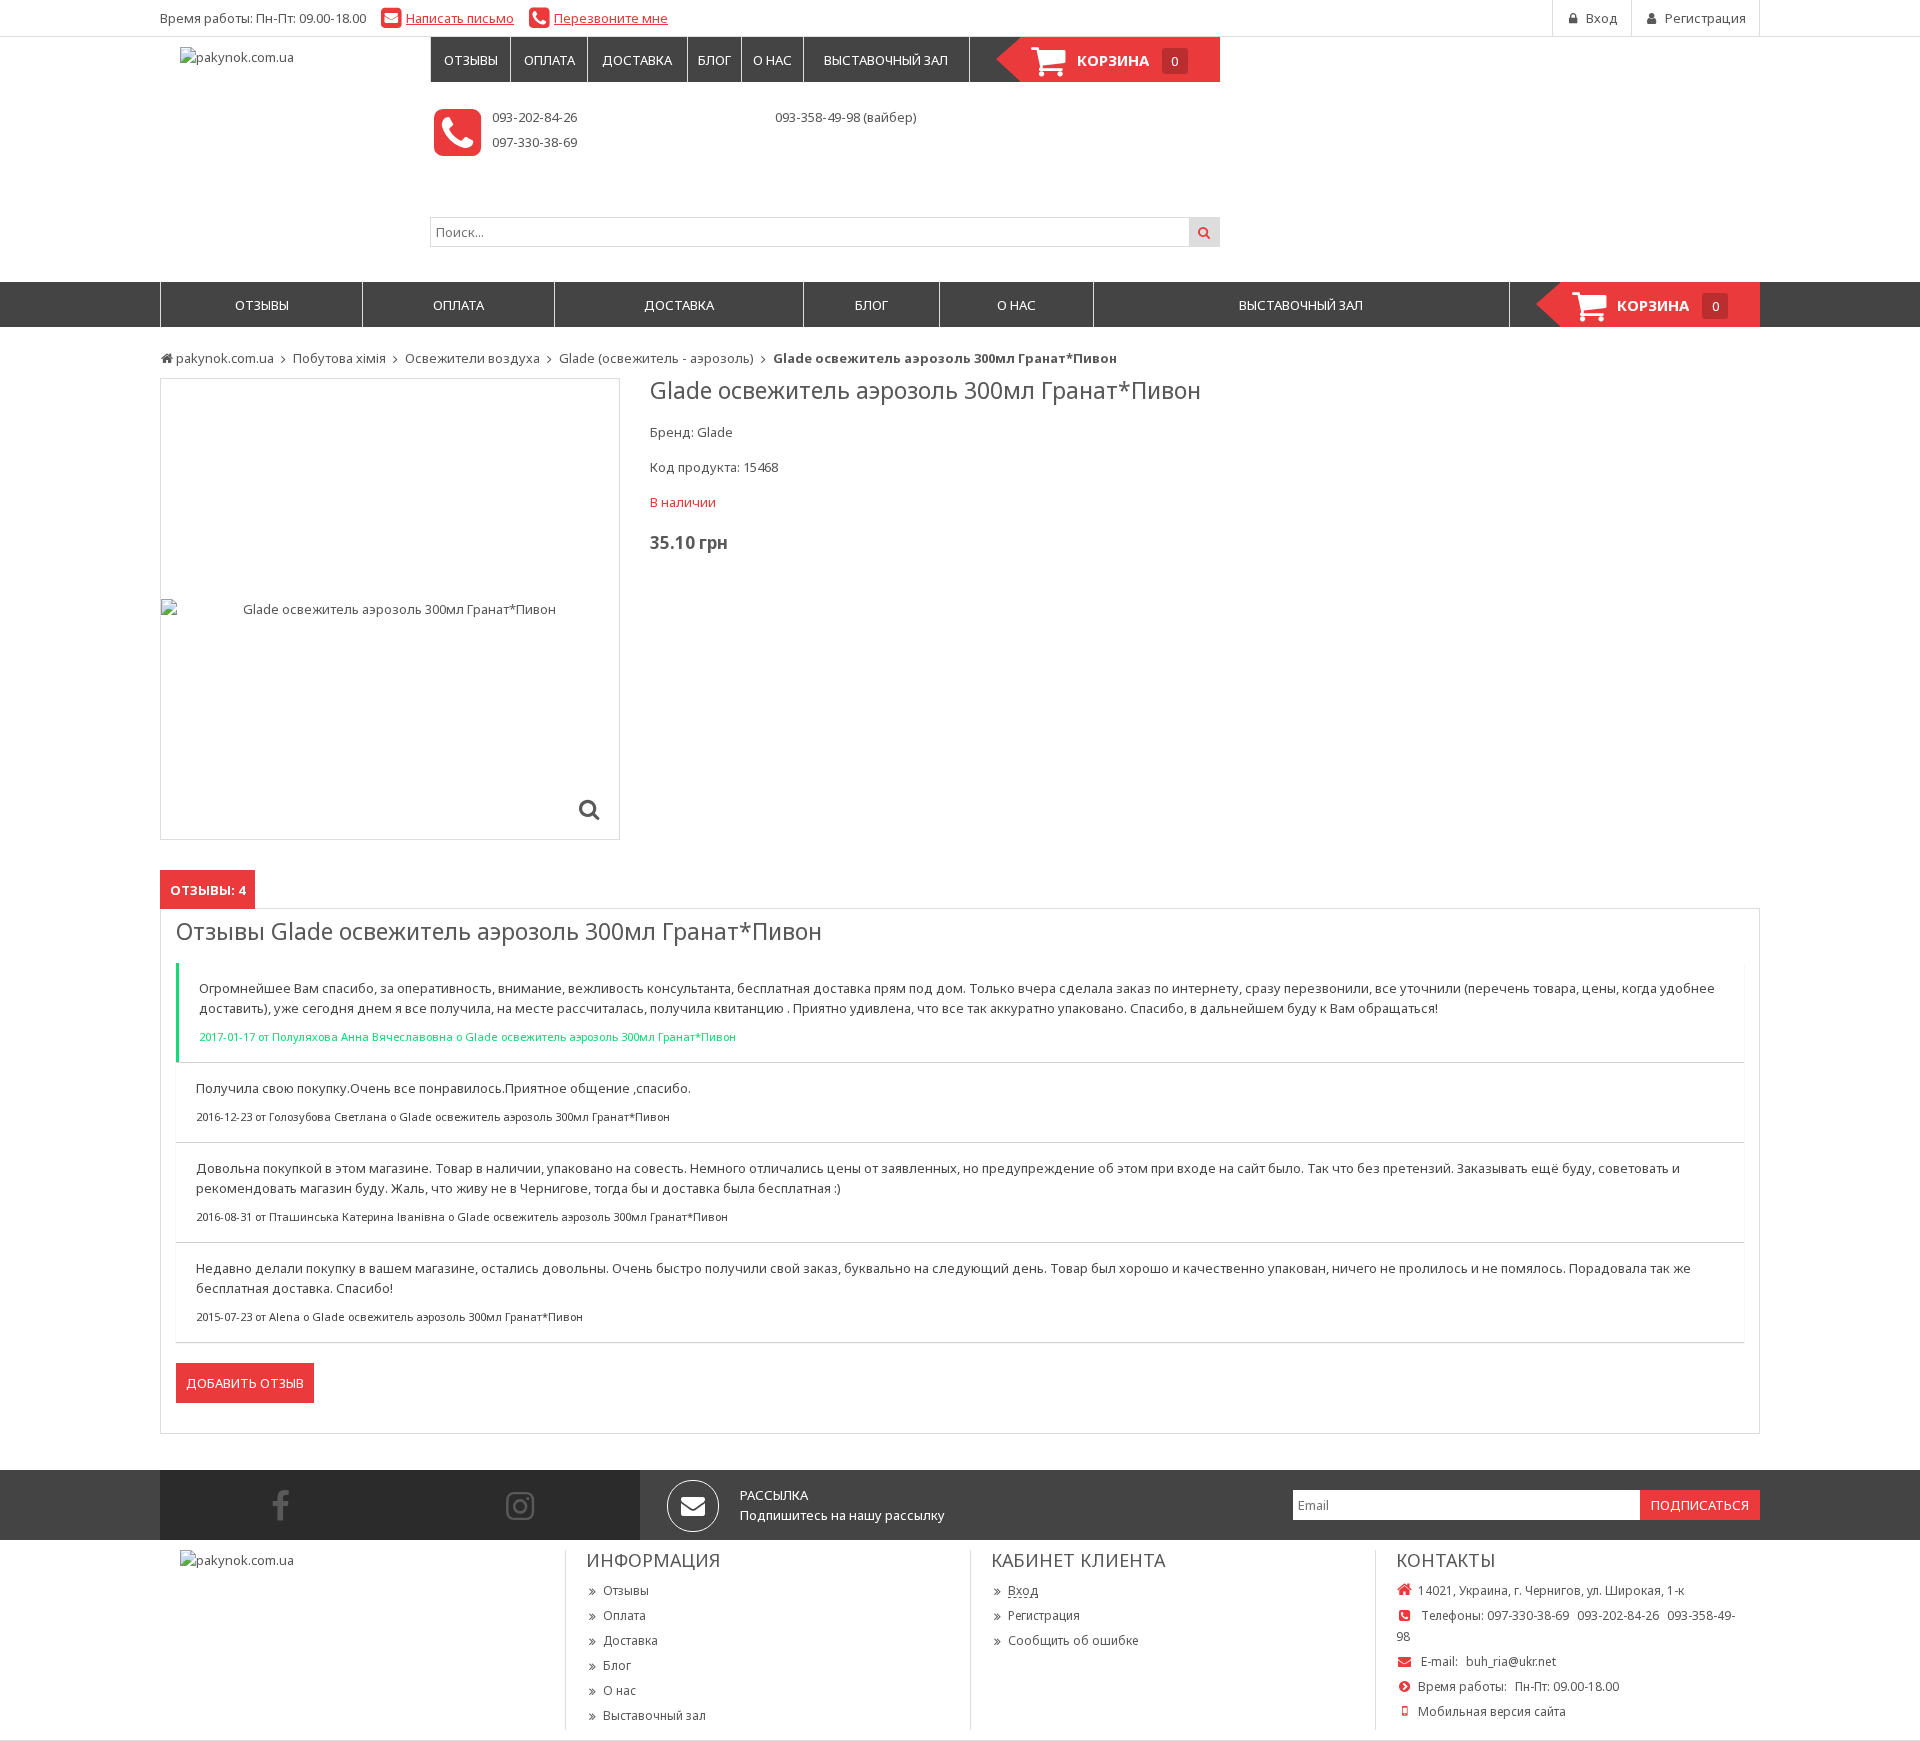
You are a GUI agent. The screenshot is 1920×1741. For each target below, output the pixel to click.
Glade (715, 432)
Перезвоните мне (611, 18)
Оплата (624, 1615)
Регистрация (1044, 1615)
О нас (619, 1690)
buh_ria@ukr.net (1511, 1661)
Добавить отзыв (245, 1383)
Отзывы (626, 1590)
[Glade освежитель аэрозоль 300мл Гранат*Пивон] (589, 809)
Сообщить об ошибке (1073, 1640)
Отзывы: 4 (207, 890)
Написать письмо (460, 18)
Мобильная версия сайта (1492, 1711)
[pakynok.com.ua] (285, 57)
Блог (617, 1665)
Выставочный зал (654, 1715)
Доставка (630, 1640)
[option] (390, 609)
